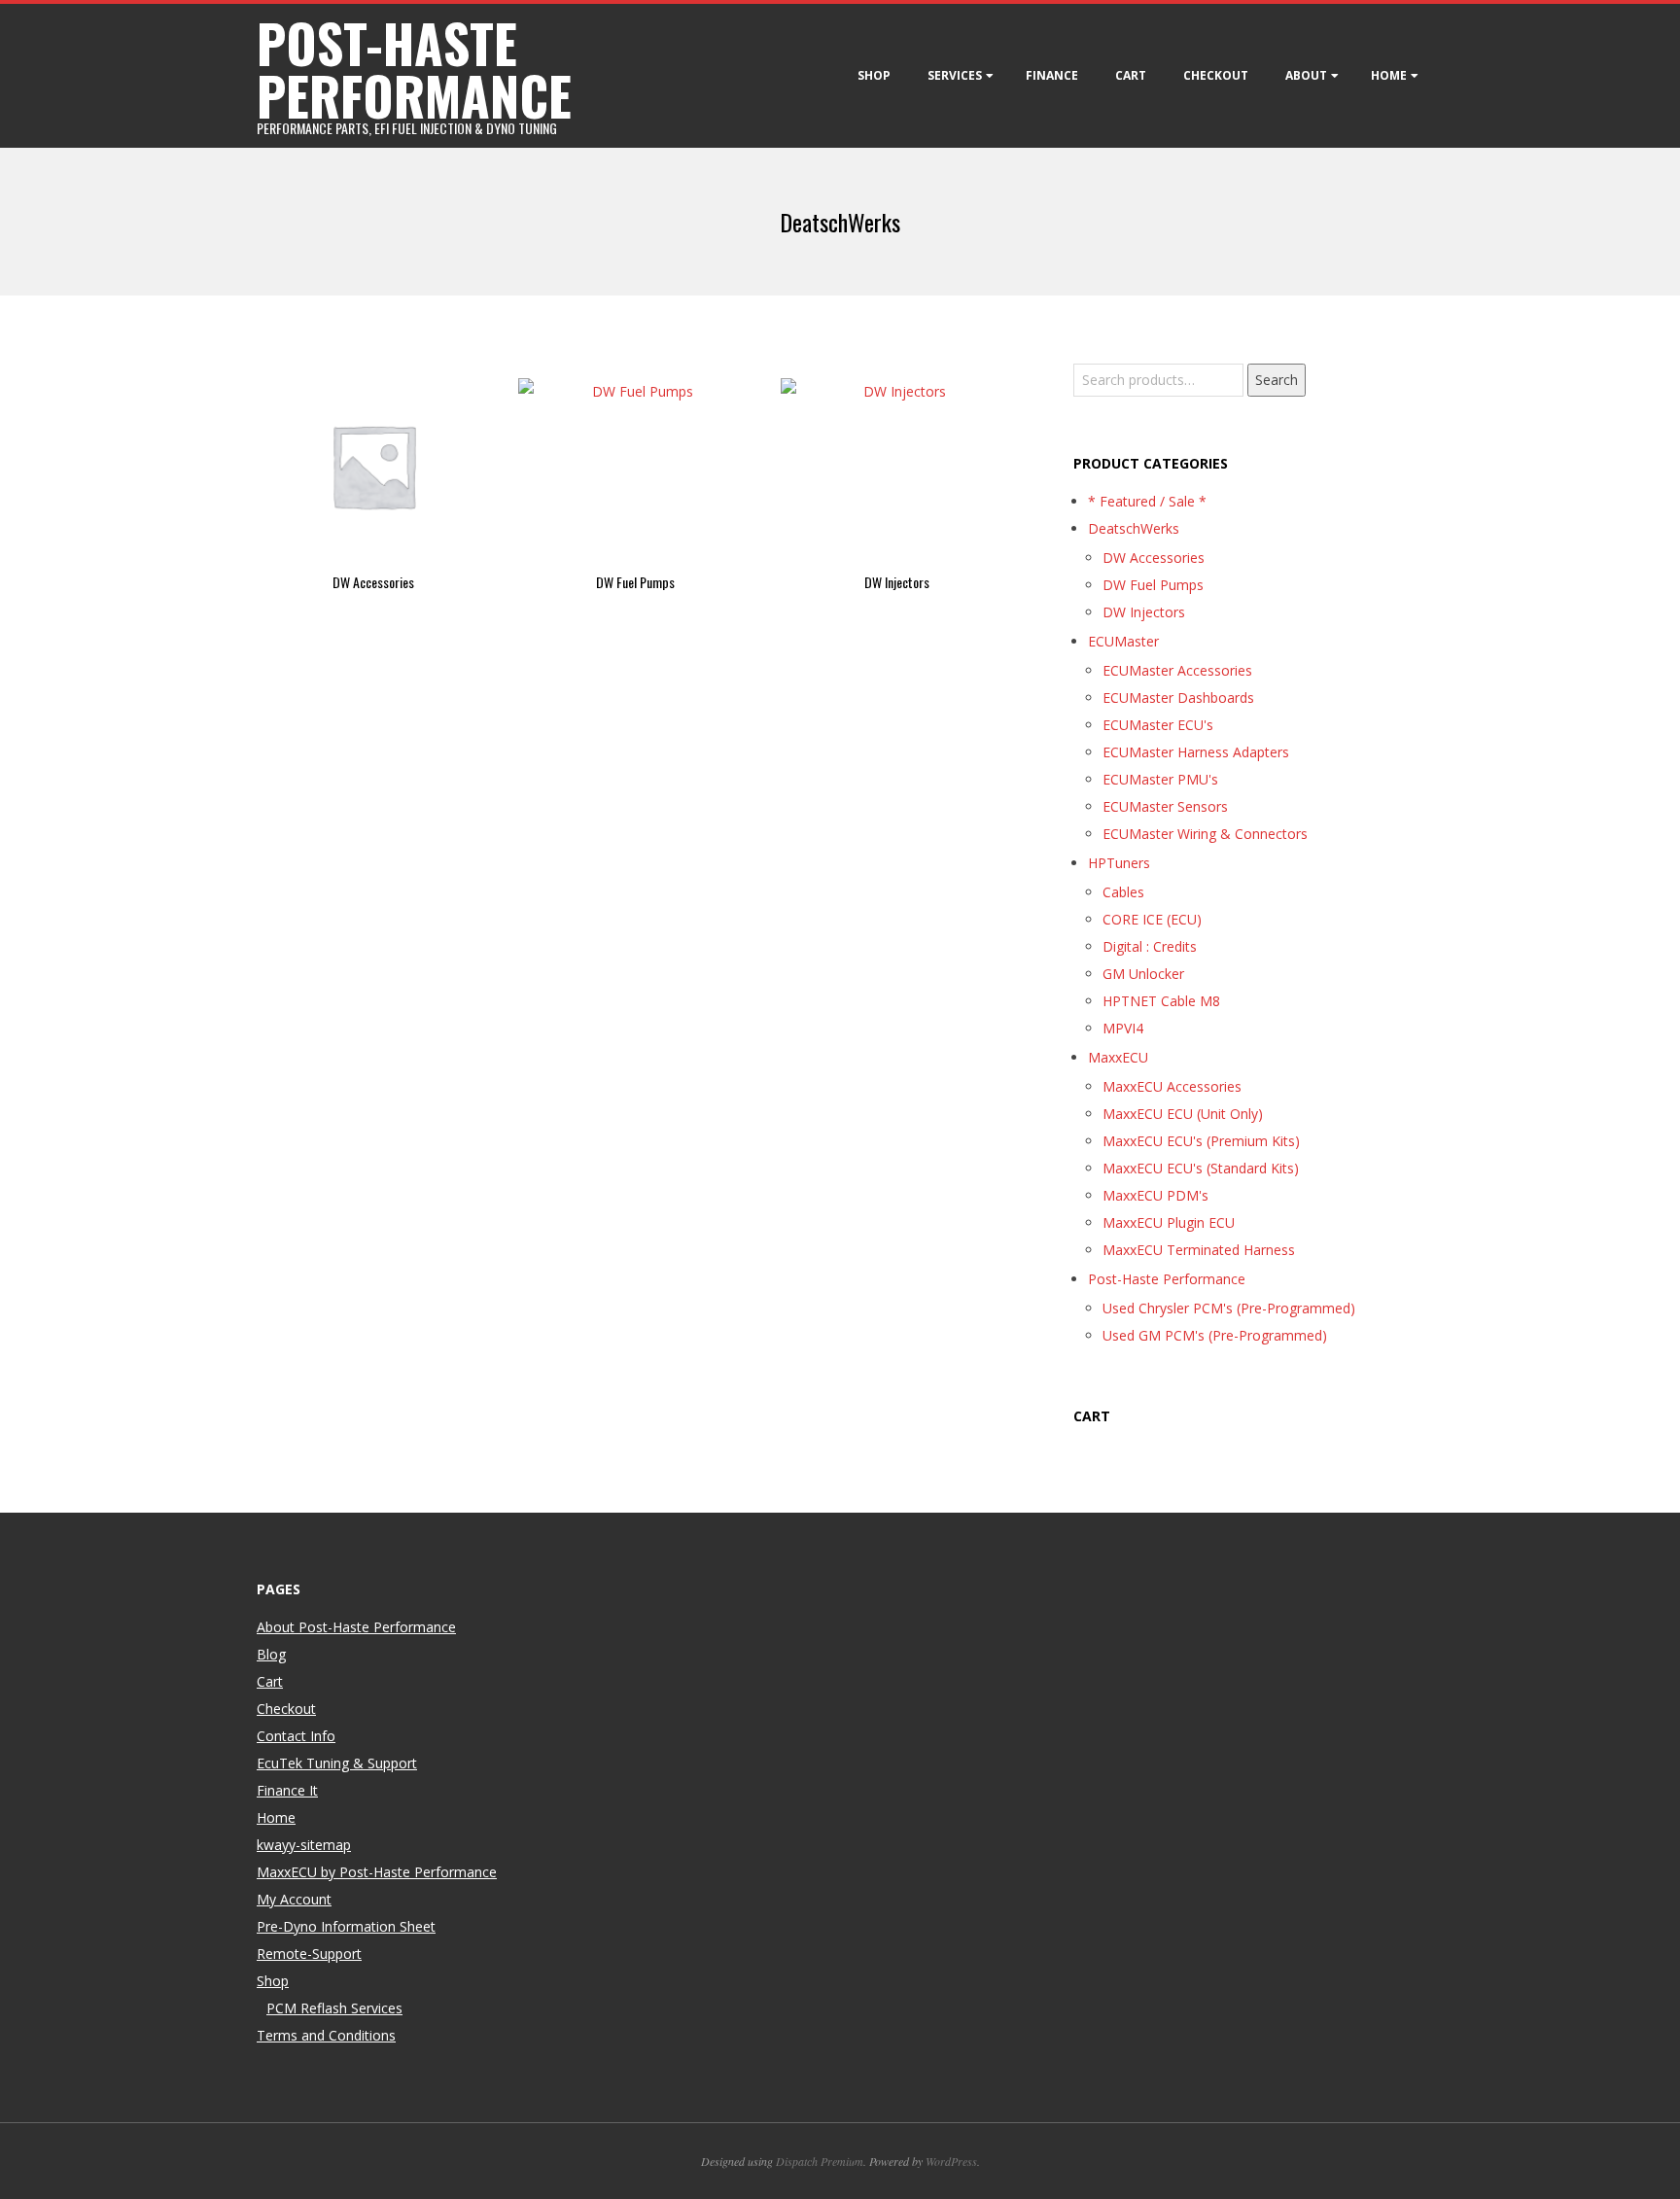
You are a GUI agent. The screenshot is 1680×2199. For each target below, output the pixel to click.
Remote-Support (309, 1954)
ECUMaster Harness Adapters (1196, 752)
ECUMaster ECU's (1158, 725)
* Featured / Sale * (1147, 501)
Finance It (287, 1790)
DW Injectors (1144, 612)
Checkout (1216, 75)
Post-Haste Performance (1167, 1279)
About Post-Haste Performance (356, 1627)
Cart (1131, 75)
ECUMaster (1123, 641)
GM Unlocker (1143, 974)
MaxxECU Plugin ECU (1169, 1222)
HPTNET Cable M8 (1161, 1001)
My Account (294, 1899)
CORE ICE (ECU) (1152, 919)
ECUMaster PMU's (1160, 779)
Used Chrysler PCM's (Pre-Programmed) (1229, 1308)
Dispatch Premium (820, 2161)
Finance (1052, 75)
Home (1389, 75)
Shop (874, 75)
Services (955, 75)
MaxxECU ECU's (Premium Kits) (1201, 1141)
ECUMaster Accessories (1177, 670)
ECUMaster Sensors (1165, 806)
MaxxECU (1118, 1057)
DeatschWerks (1134, 528)
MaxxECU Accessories (1172, 1086)
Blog (271, 1654)
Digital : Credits (1150, 946)
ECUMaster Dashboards (1178, 698)
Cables (1123, 892)
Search (1277, 380)
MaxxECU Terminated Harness (1199, 1250)
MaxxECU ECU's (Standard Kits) (1201, 1168)
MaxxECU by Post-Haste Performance (377, 1872)
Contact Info (296, 1736)
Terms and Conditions (326, 2035)
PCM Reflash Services (334, 2008)
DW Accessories (1154, 558)
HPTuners (1119, 863)
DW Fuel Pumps (1153, 585)
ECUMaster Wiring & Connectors (1205, 834)
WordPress (951, 2161)
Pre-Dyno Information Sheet (346, 1926)
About (1306, 75)
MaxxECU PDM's (1155, 1195)
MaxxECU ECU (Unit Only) (1183, 1114)
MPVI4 (1123, 1028)
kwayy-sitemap (304, 1845)
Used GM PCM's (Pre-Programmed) (1215, 1335)
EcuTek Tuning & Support (337, 1763)
